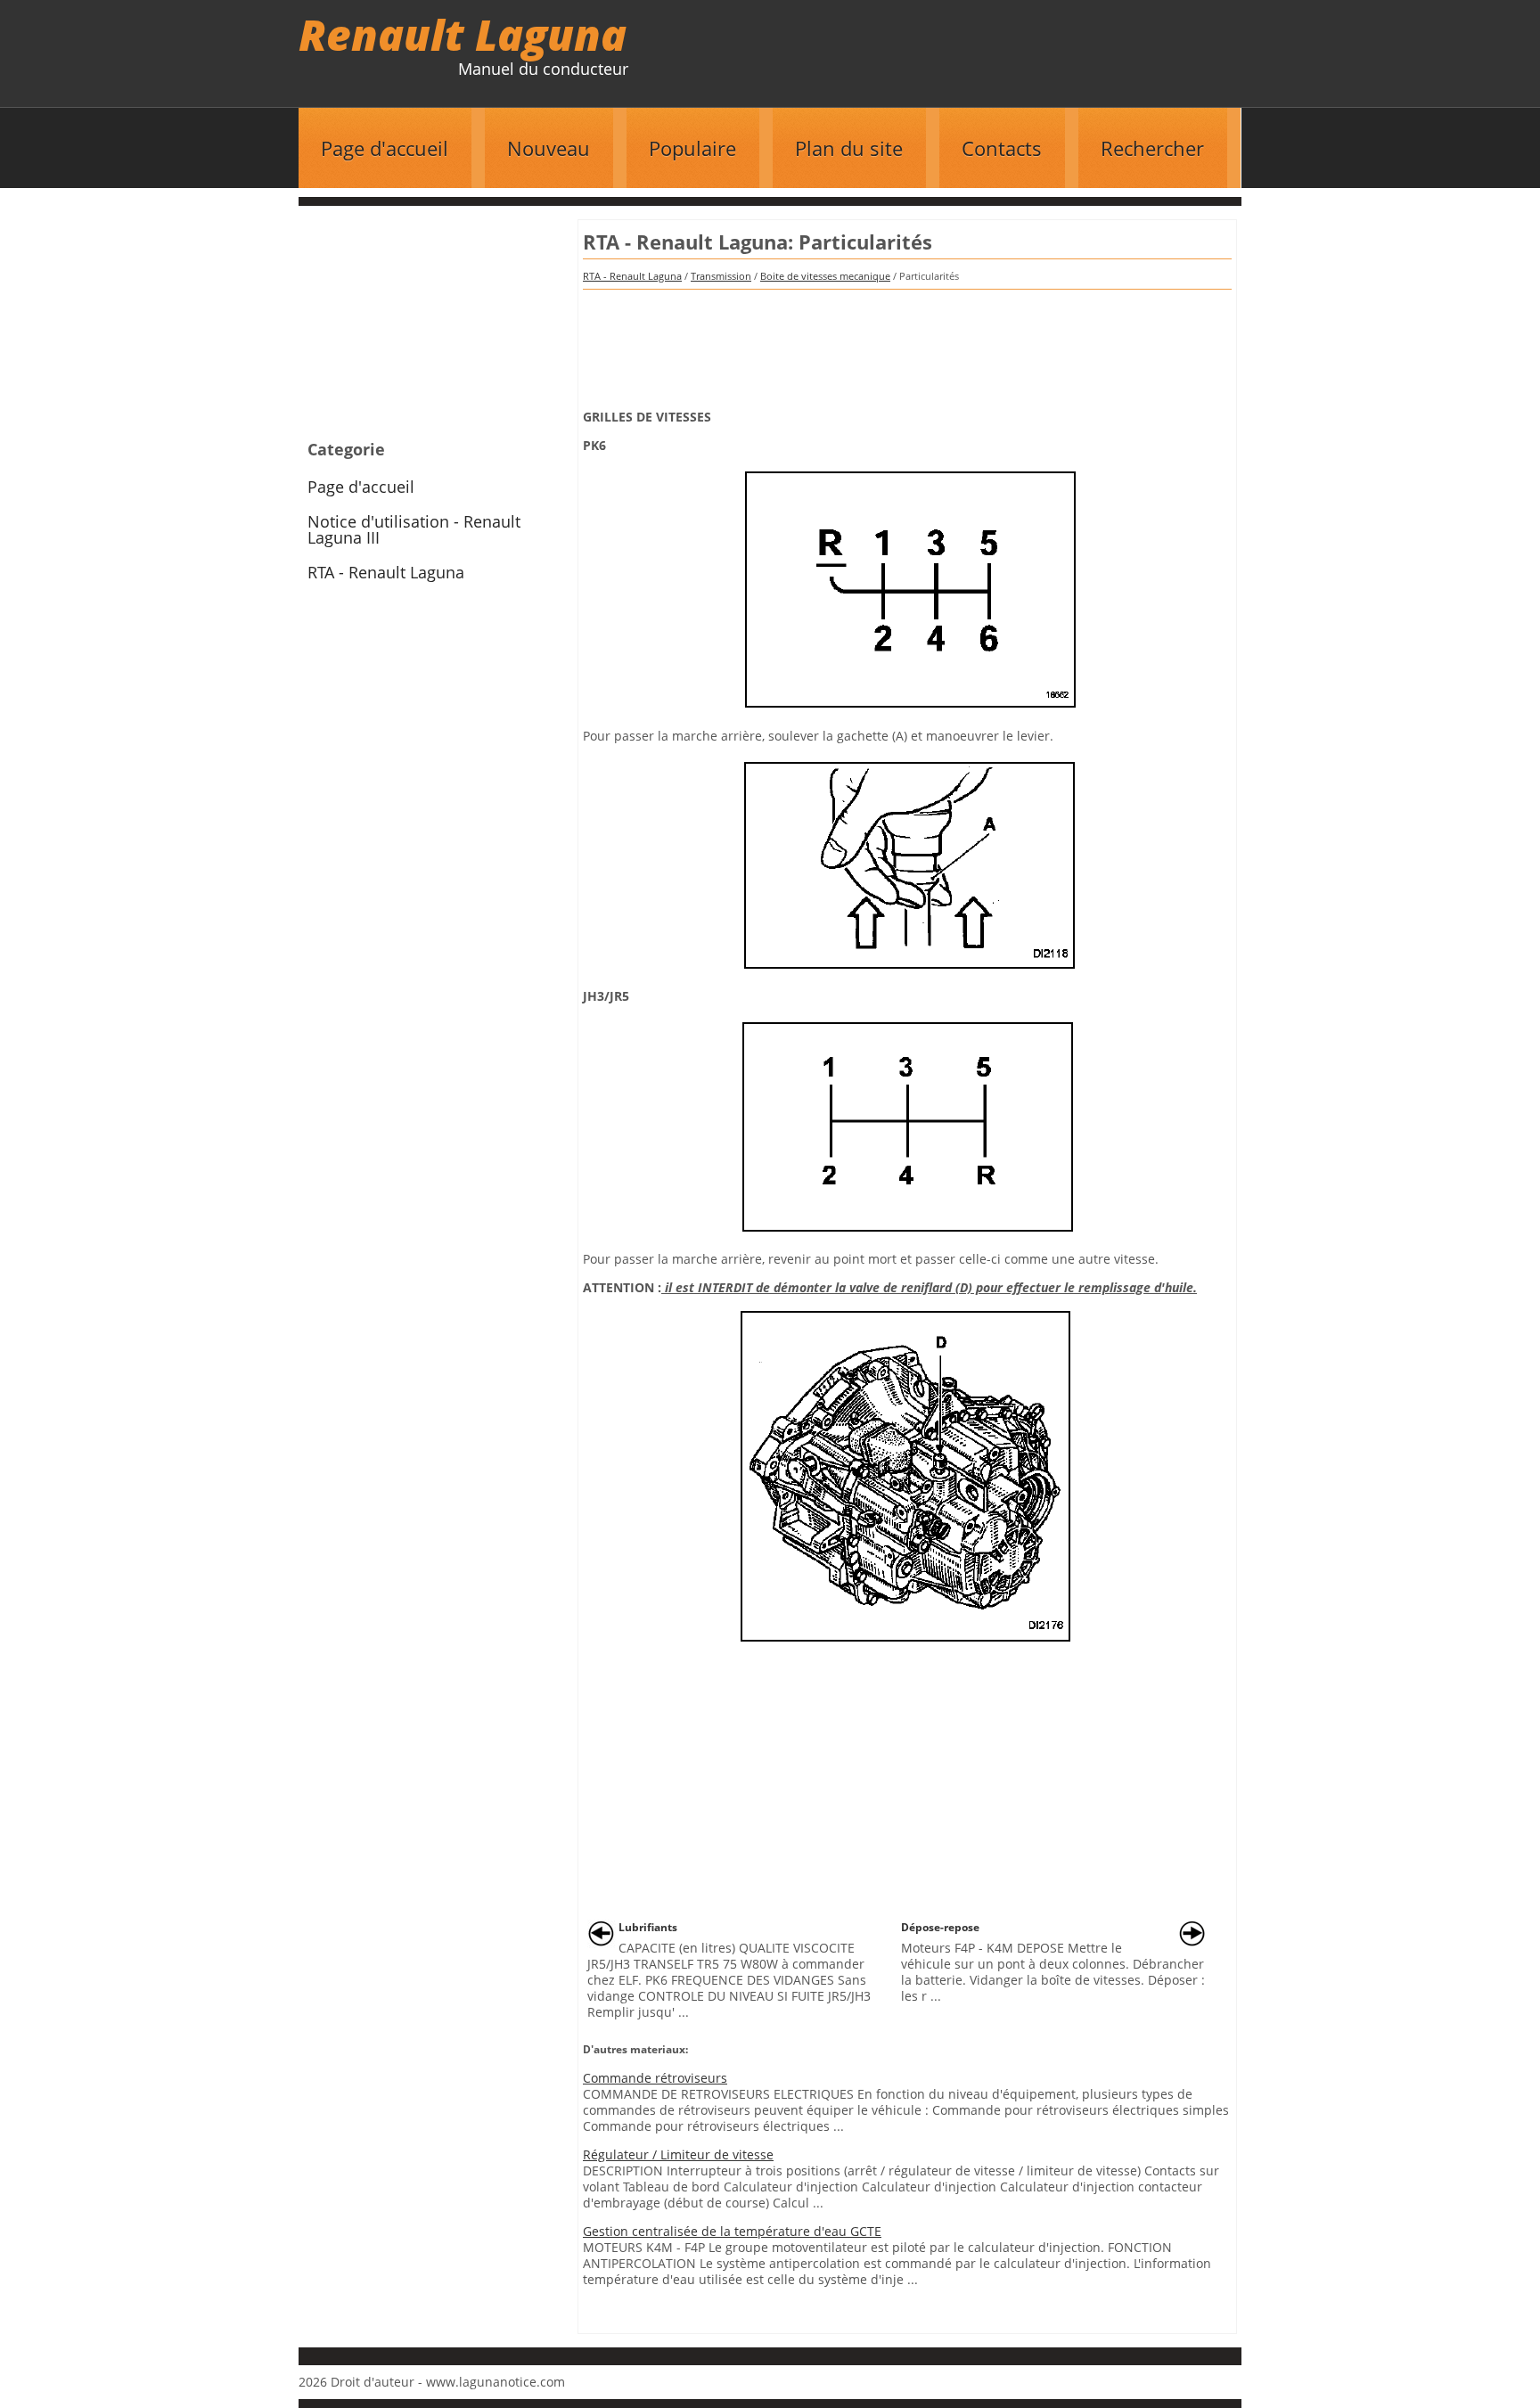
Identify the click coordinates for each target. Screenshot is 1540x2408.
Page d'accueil (385, 148)
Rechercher (1152, 148)
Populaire (692, 148)
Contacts (1002, 148)
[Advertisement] (907, 343)
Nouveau (549, 148)
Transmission (721, 276)
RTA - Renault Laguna (632, 276)
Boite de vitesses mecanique (825, 276)
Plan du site (849, 148)
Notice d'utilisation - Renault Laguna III (414, 529)
